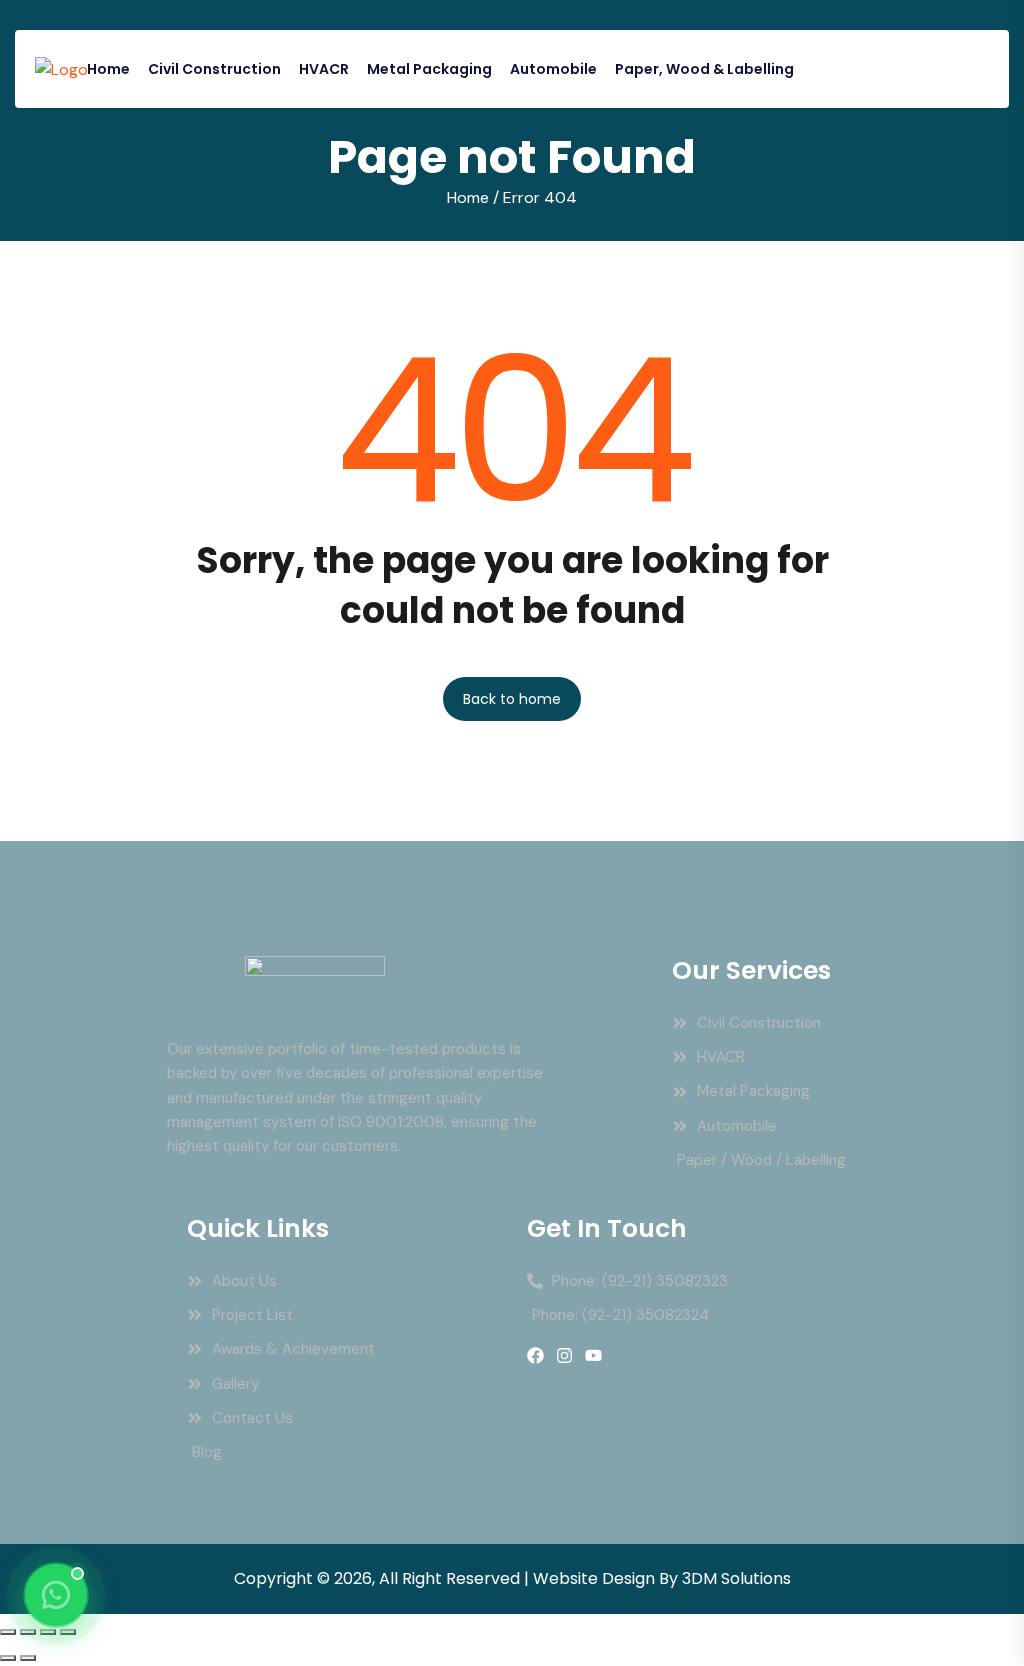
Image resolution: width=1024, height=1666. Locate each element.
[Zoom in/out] (8, 1632)
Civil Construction (214, 69)
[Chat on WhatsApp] (56, 1595)
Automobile (553, 69)
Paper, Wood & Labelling (704, 69)
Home (108, 69)
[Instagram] (564, 1355)
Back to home (512, 699)
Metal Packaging (429, 69)
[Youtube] (593, 1355)
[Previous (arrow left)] (8, 1658)
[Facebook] (535, 1355)
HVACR (324, 69)
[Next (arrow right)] (28, 1658)
